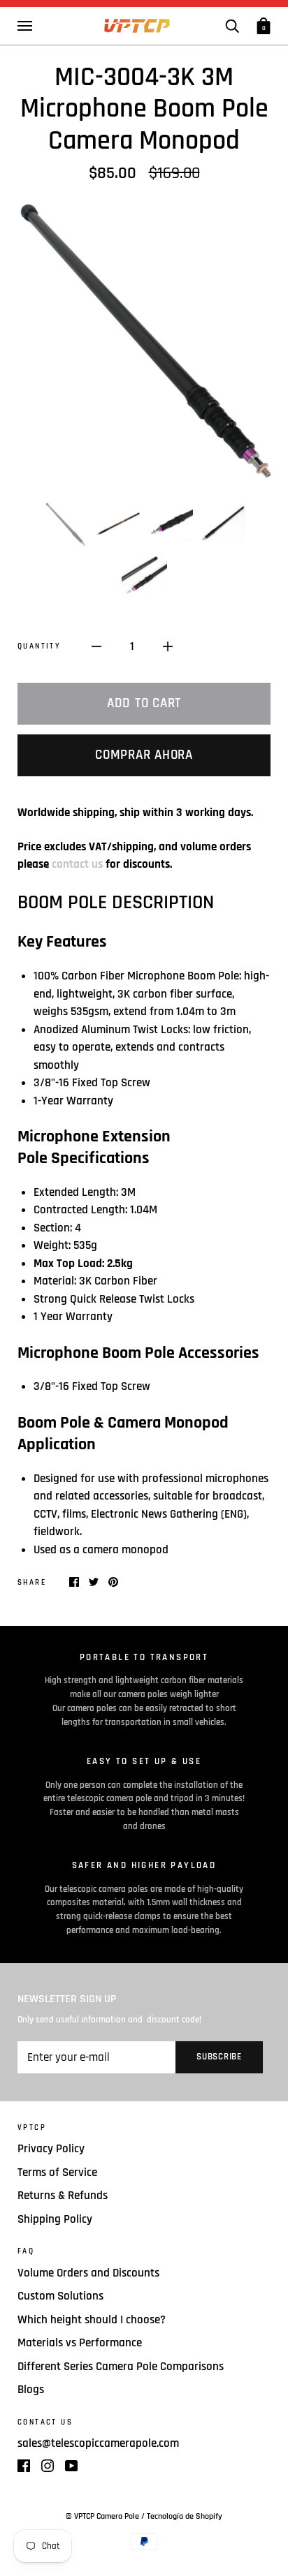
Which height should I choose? (92, 2320)
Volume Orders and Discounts (88, 2273)
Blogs (31, 2390)
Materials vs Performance (80, 2343)
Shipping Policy (55, 2219)
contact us (77, 864)
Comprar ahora (144, 755)
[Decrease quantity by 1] (96, 647)
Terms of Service (57, 2172)
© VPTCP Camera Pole (103, 2516)
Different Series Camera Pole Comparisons (121, 2367)
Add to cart (144, 703)
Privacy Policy (51, 2149)
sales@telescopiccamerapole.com (98, 2443)
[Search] (232, 25)
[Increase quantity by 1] (168, 647)
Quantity (39, 646)
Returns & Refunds (63, 2196)
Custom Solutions (60, 2296)
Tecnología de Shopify (185, 2516)
